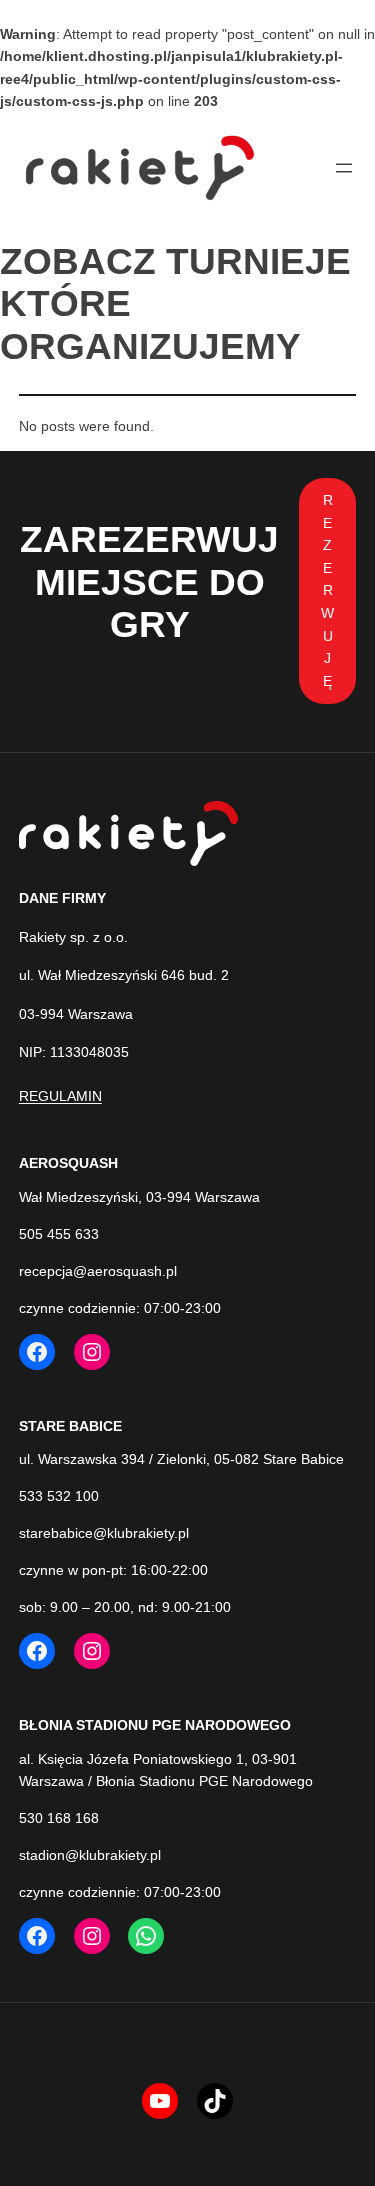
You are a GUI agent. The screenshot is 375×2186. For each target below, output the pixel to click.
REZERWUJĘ (327, 590)
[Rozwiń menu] (344, 168)
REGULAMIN (60, 1096)
